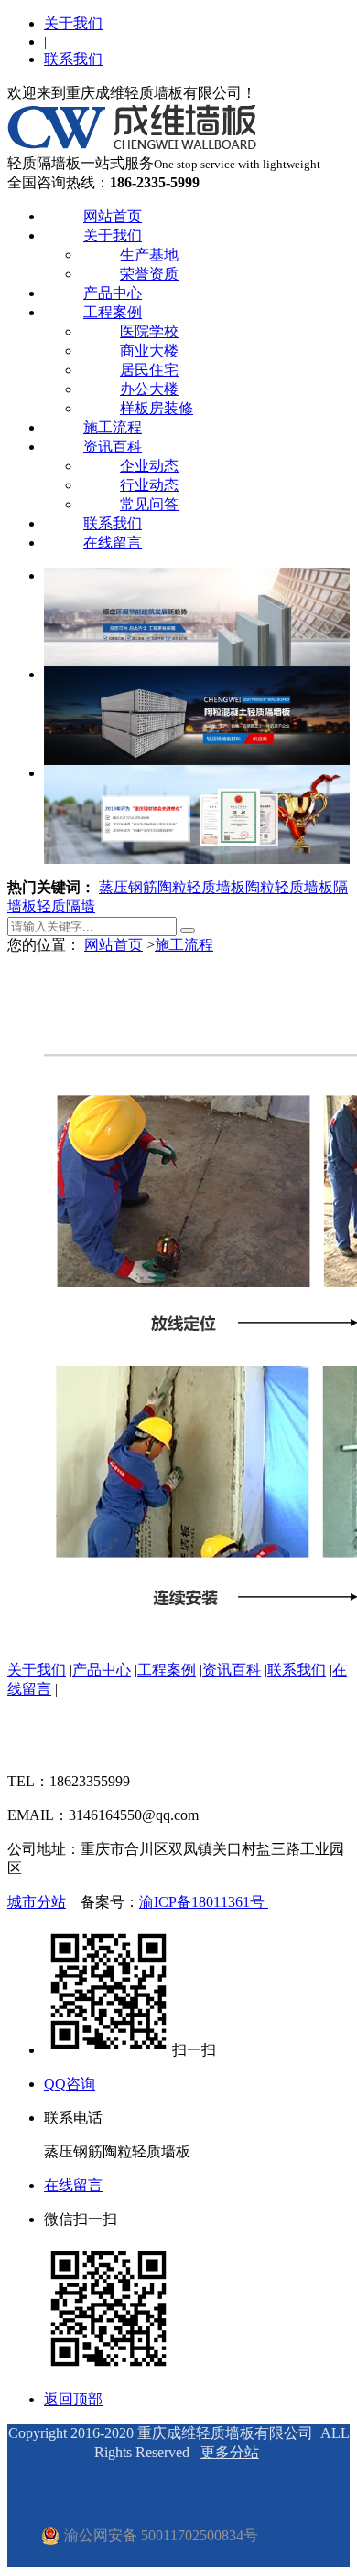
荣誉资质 (149, 274)
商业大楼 (149, 351)
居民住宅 (149, 370)
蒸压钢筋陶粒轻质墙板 (172, 887)
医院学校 (149, 331)
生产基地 (149, 255)
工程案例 (113, 312)
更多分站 (230, 2452)
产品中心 (113, 293)
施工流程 (113, 427)
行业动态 (149, 485)
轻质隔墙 (66, 906)
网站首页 (113, 216)
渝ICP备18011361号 (204, 1902)
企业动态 (149, 466)
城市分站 (37, 1902)
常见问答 (149, 504)
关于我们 (73, 23)
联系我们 (73, 59)
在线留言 (113, 543)
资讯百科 (113, 447)
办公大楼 (149, 389)
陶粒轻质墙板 (289, 887)
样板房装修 (157, 408)
